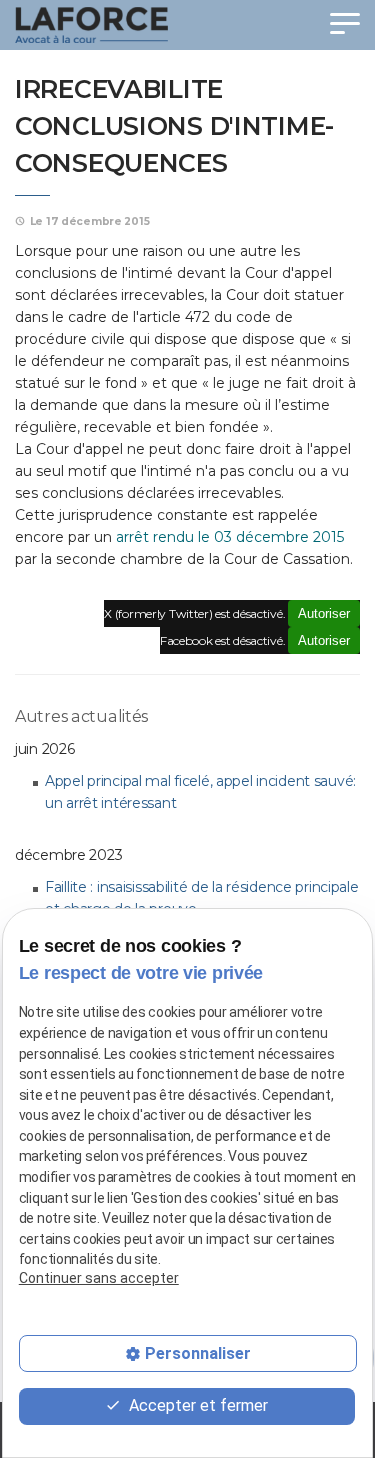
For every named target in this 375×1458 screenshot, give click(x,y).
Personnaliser (198, 1353)
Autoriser (324, 613)
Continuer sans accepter (99, 1278)
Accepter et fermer (196, 1405)
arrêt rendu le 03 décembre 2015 (230, 537)
